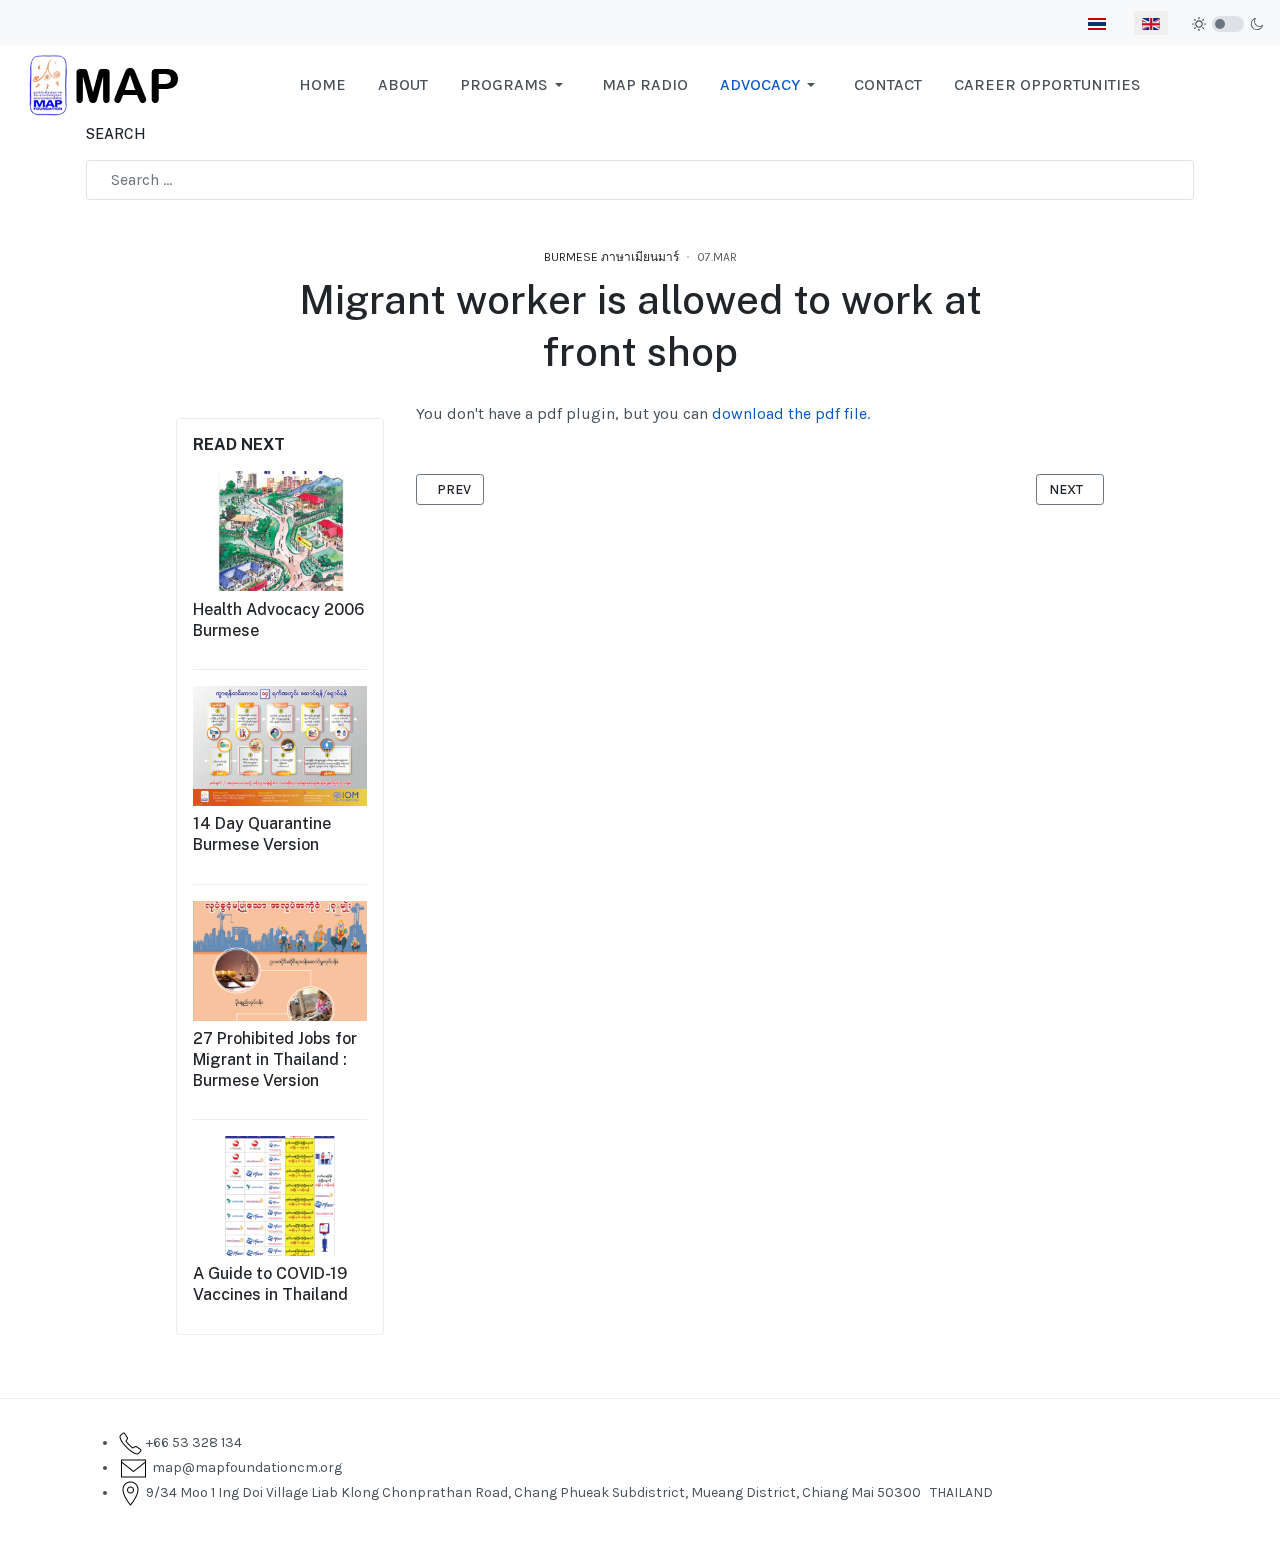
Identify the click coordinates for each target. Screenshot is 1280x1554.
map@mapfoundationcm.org (244, 1467)
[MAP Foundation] (104, 83)
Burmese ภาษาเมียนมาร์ (611, 257)
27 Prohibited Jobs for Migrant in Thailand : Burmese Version (275, 1058)
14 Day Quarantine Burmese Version (262, 834)
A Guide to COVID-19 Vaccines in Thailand (270, 1284)
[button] (515, 85)
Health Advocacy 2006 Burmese (278, 619)
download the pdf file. (791, 413)
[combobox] (640, 180)
